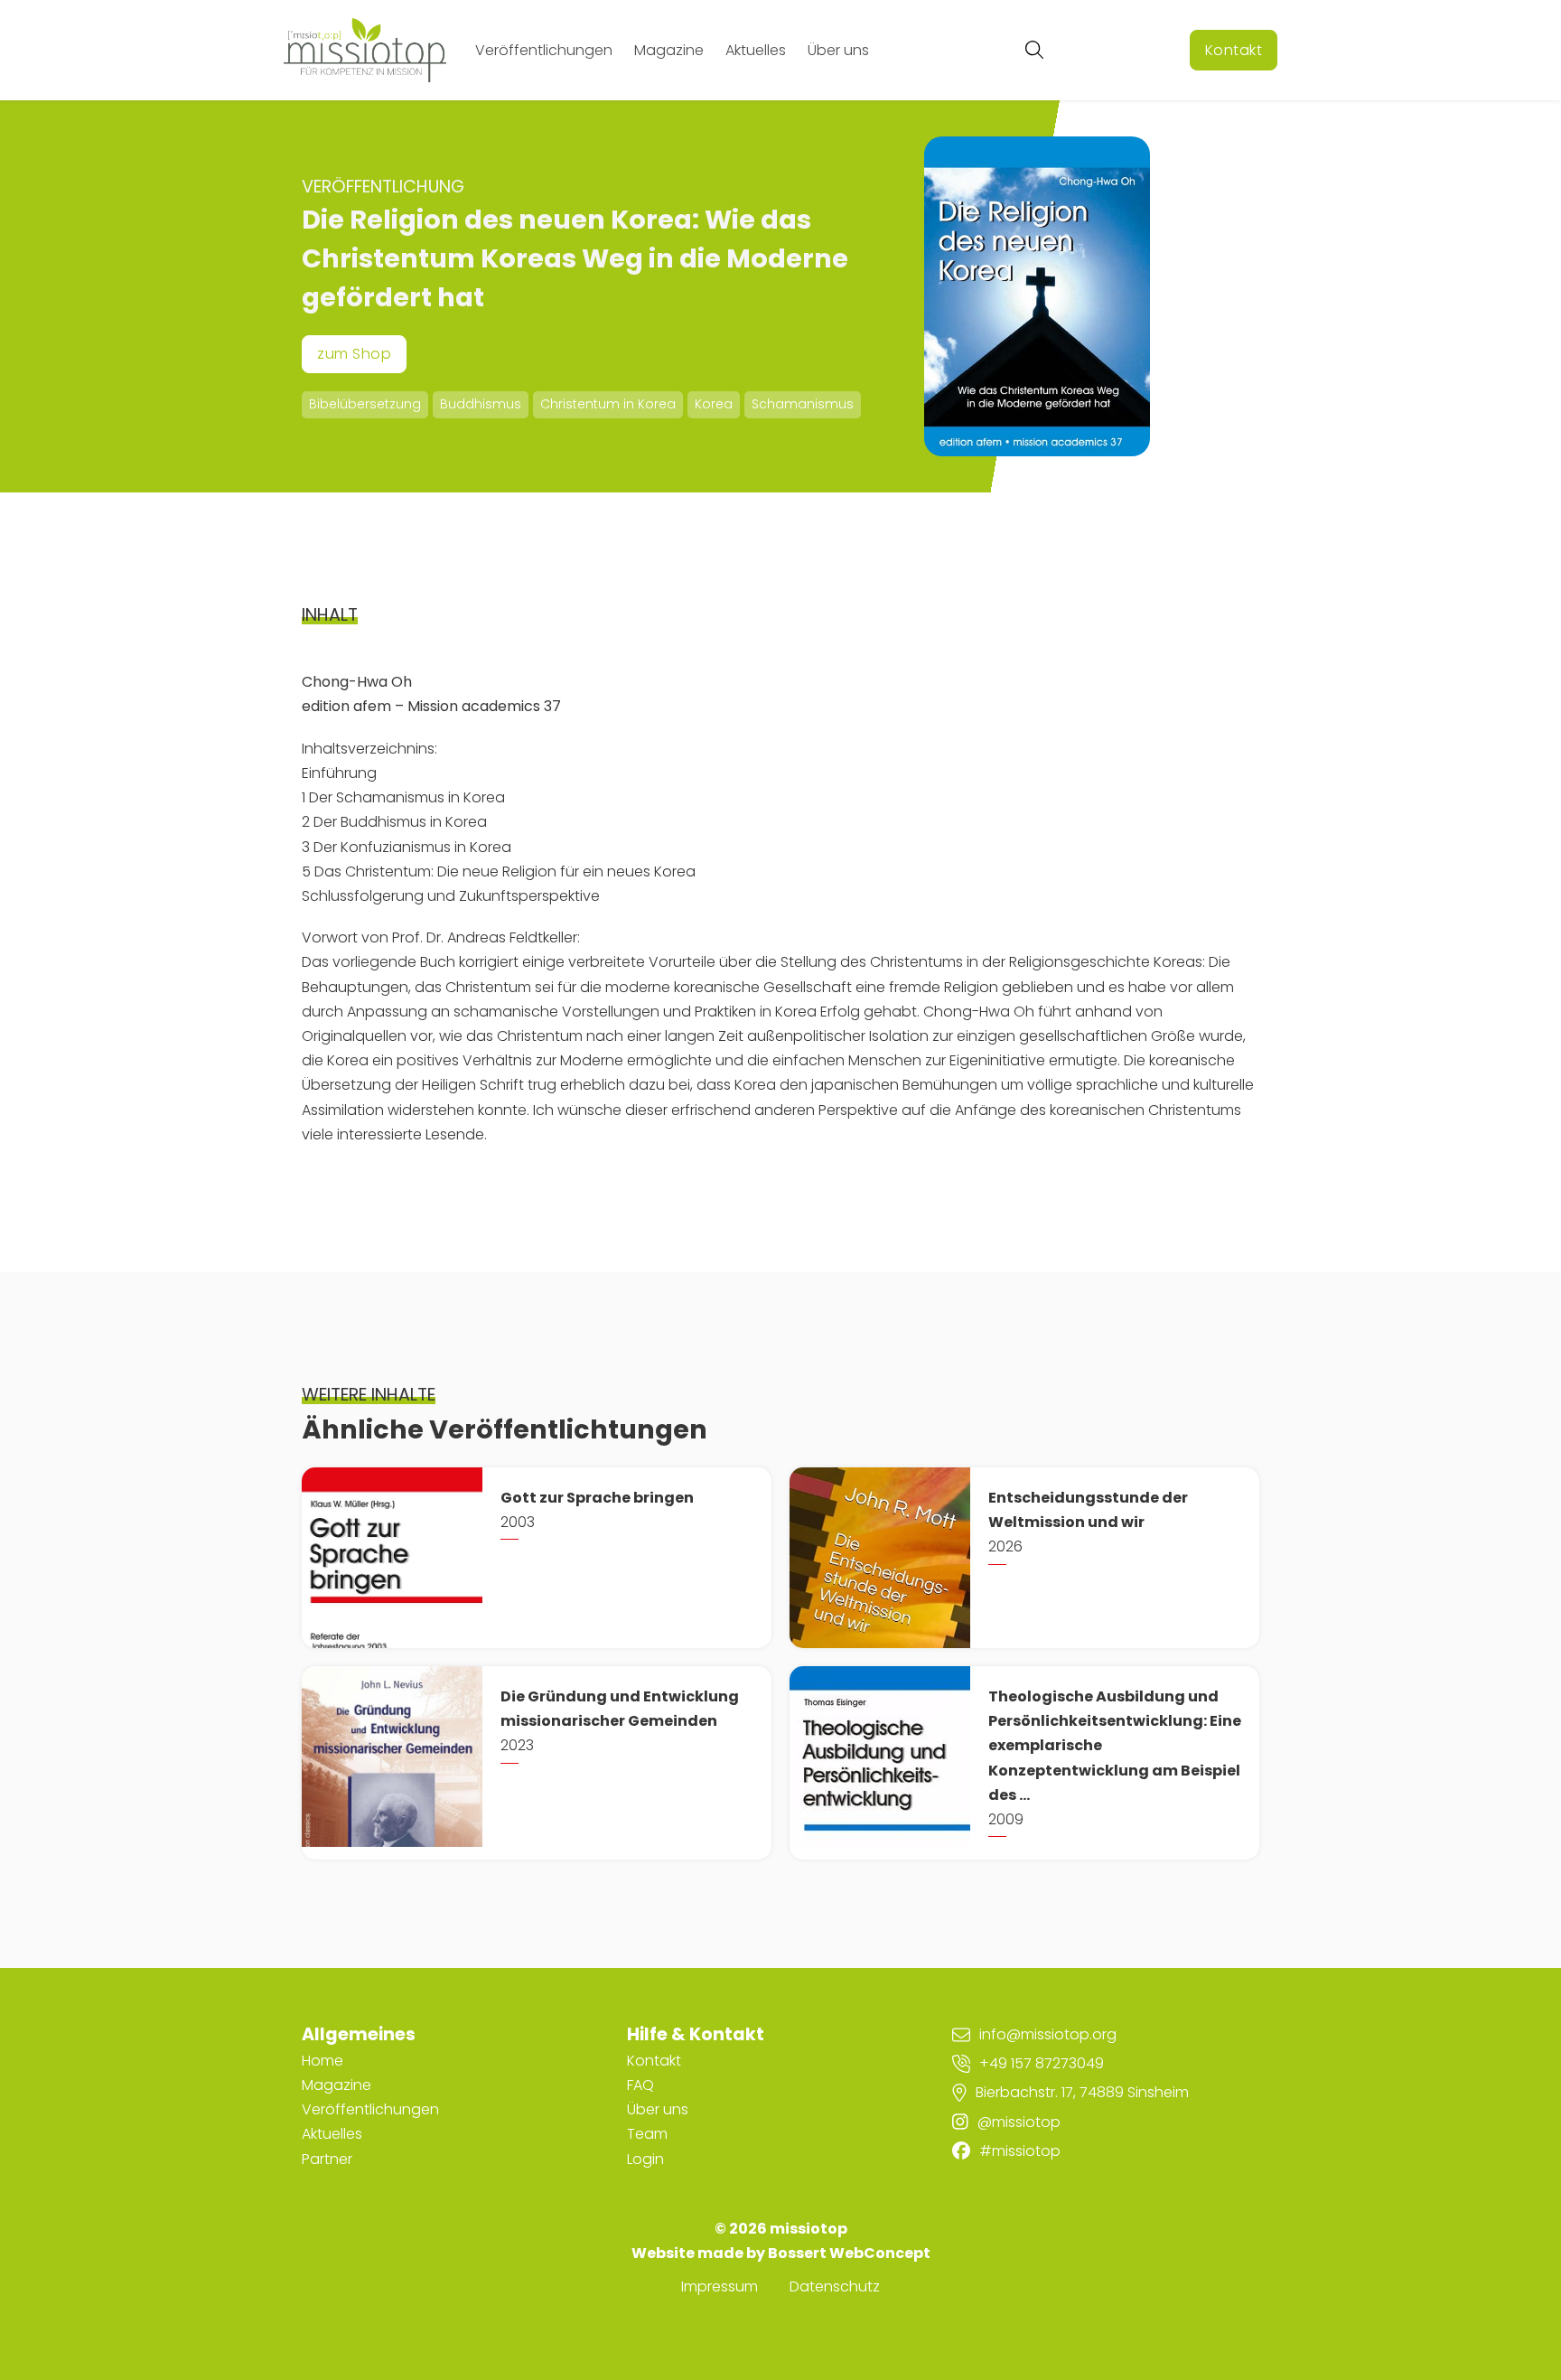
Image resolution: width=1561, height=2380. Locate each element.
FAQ (640, 2085)
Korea (714, 404)
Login (645, 2159)
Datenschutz (835, 2286)
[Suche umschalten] (1034, 50)
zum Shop (354, 354)
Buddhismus (481, 404)
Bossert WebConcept (849, 2253)
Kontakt (1234, 50)
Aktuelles (756, 50)
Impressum (720, 2286)
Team (647, 2134)
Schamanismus (803, 404)
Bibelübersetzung (365, 404)
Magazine (669, 50)
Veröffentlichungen (544, 50)
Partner (327, 2159)
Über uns (838, 50)
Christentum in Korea (608, 404)
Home (322, 2061)
